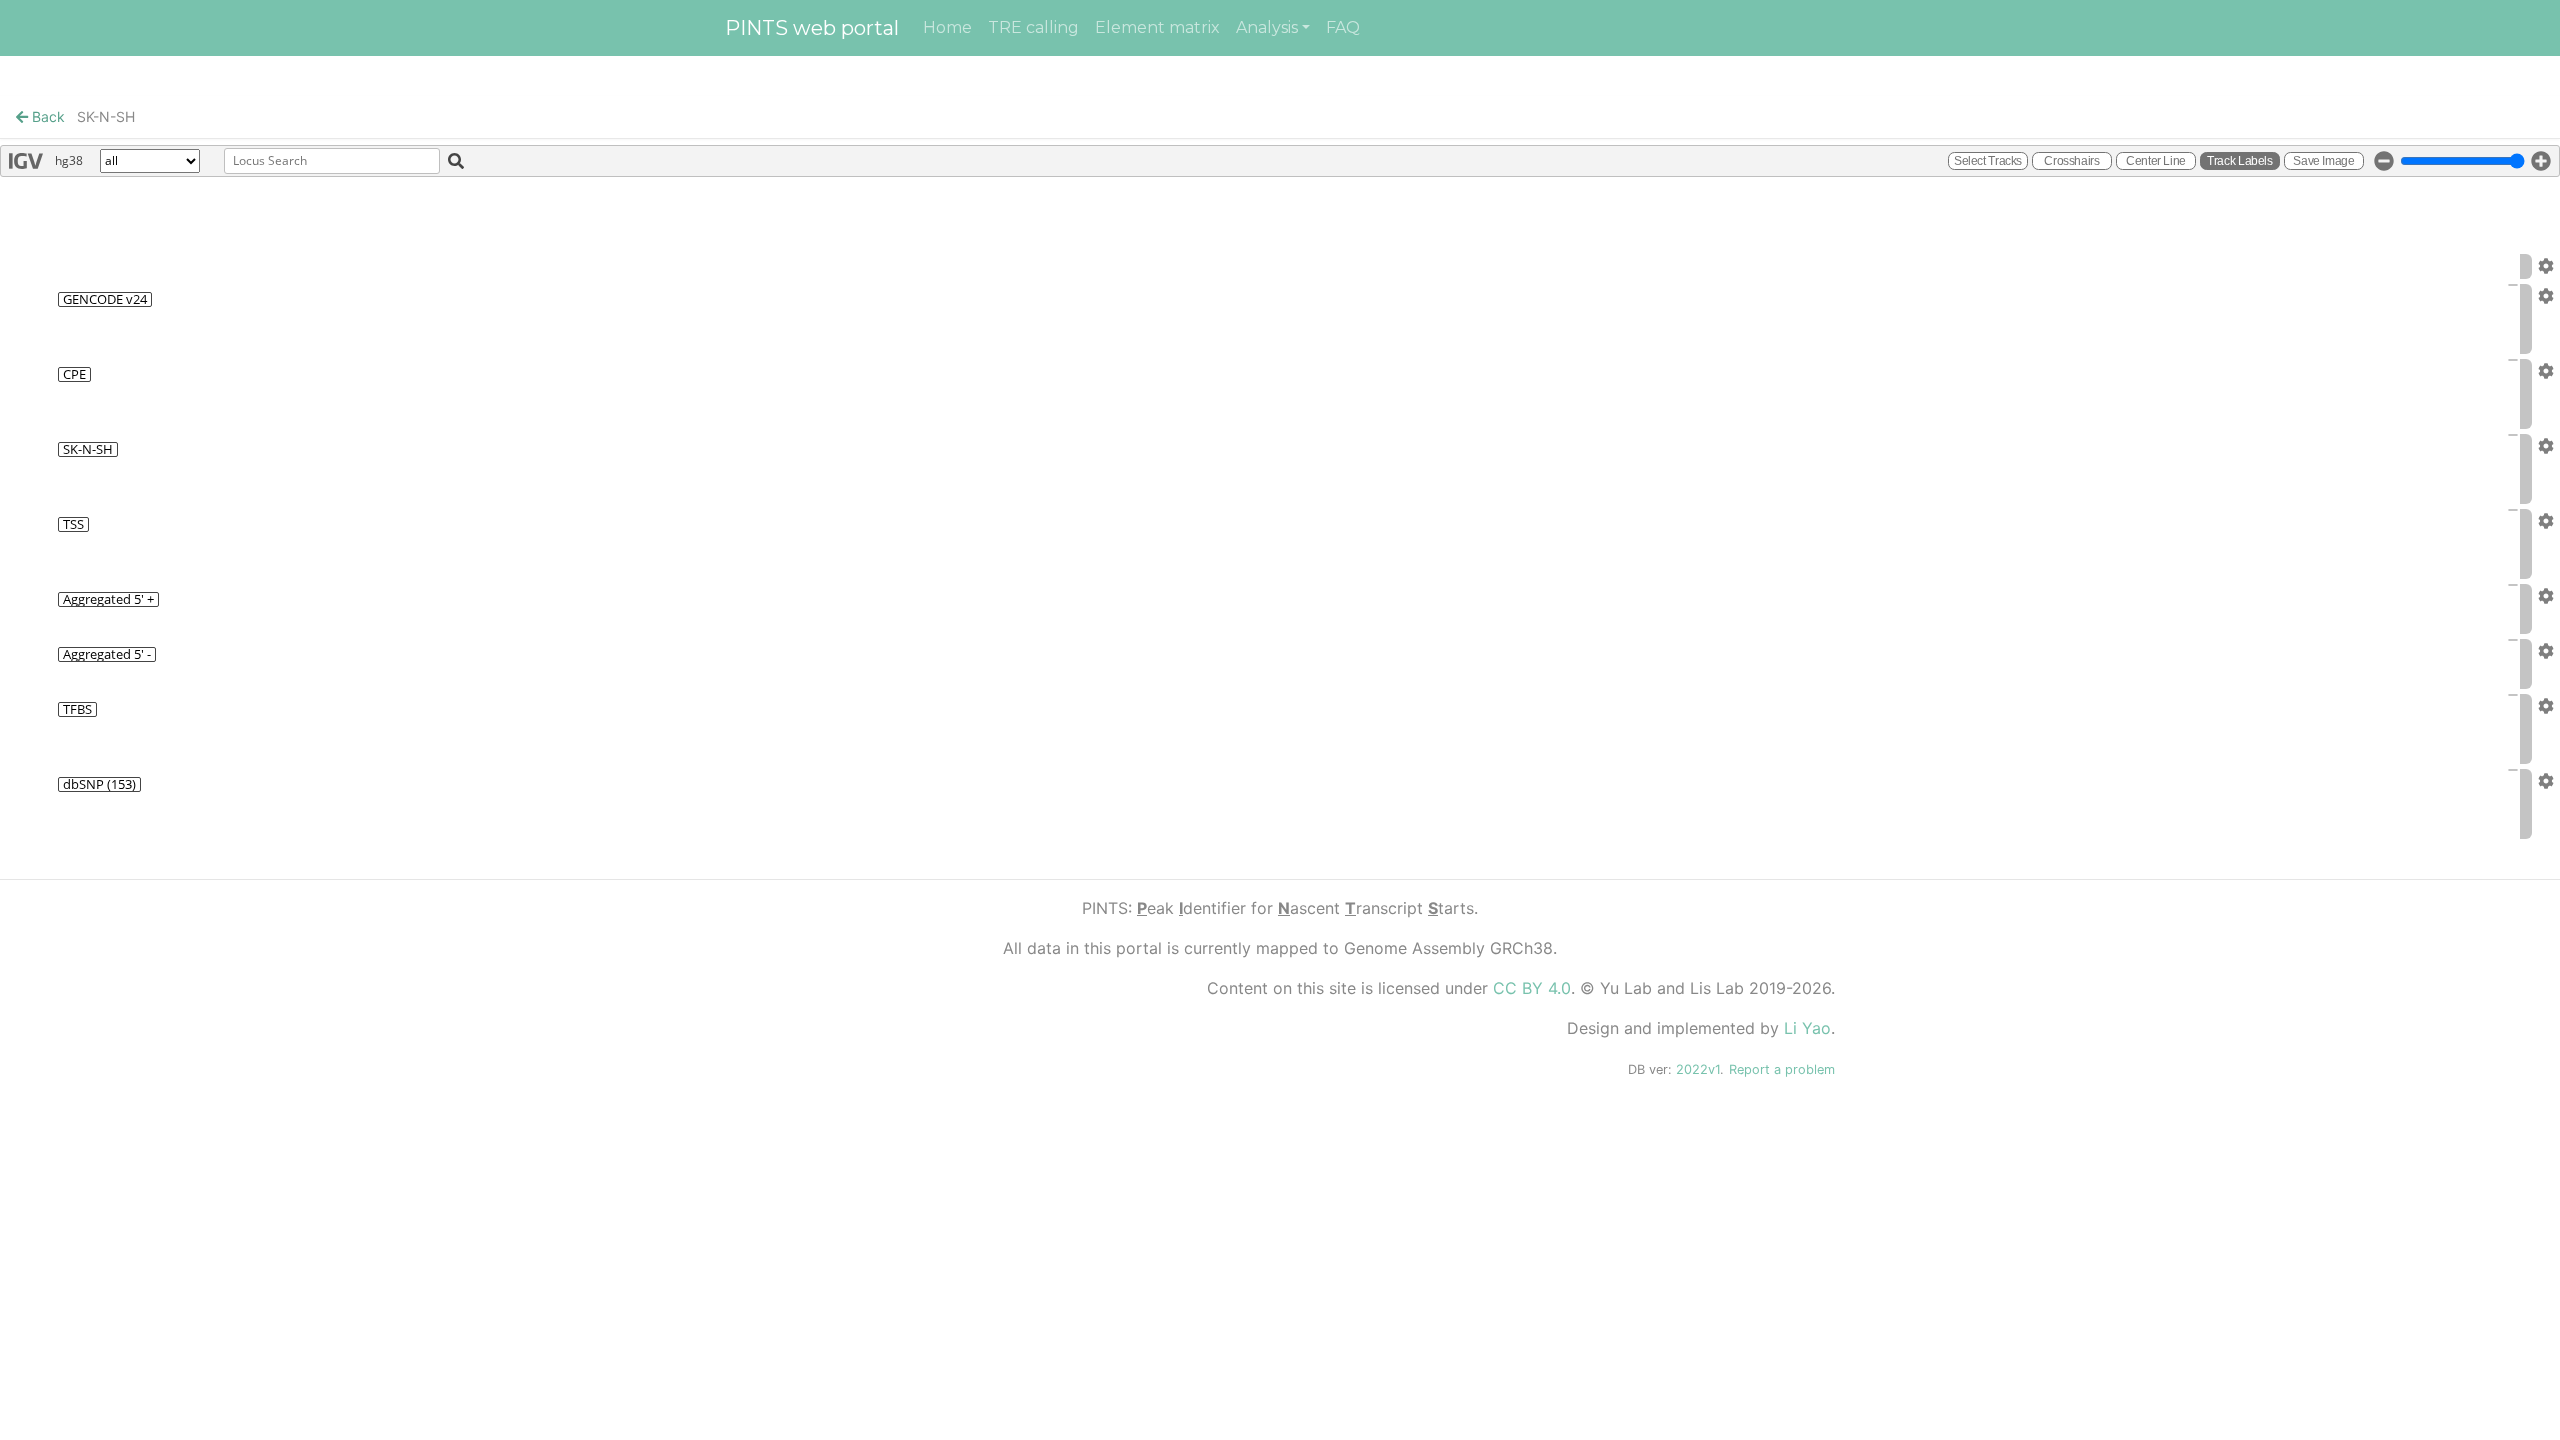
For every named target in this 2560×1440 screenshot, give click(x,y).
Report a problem (1782, 1069)
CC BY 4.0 (1532, 988)
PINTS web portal (812, 28)
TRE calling (1033, 27)
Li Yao (1807, 1028)
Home (947, 27)
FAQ (1343, 27)
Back (46, 116)
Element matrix (1157, 27)
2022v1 (1698, 1069)
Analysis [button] (1267, 27)
